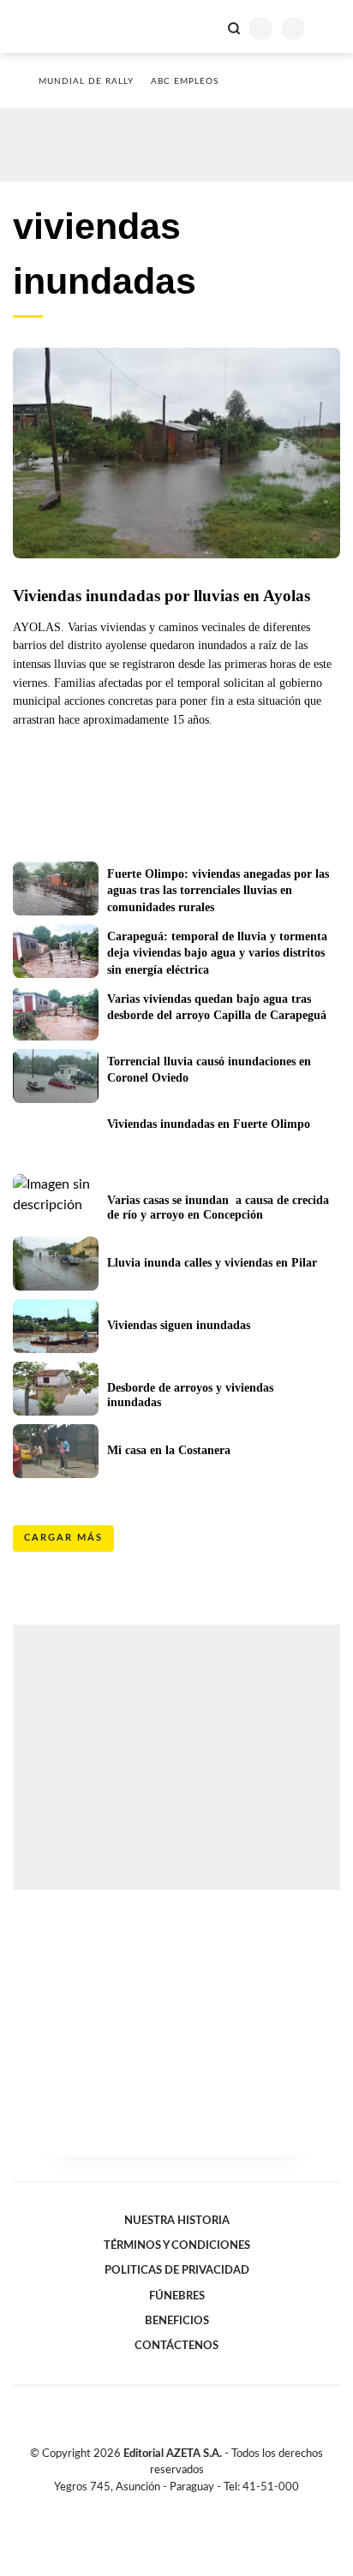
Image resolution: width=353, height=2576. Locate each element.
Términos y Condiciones (177, 2245)
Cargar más (63, 1538)
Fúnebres (177, 2296)
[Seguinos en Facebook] (152, 2507)
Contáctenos (176, 2346)
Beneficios (177, 2321)
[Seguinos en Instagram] (206, 2507)
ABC (45, 26)
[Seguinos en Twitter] (170, 2507)
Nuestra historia (177, 2221)
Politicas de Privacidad (177, 2270)
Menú (329, 28)
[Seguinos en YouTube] (188, 2507)
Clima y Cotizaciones (205, 27)
